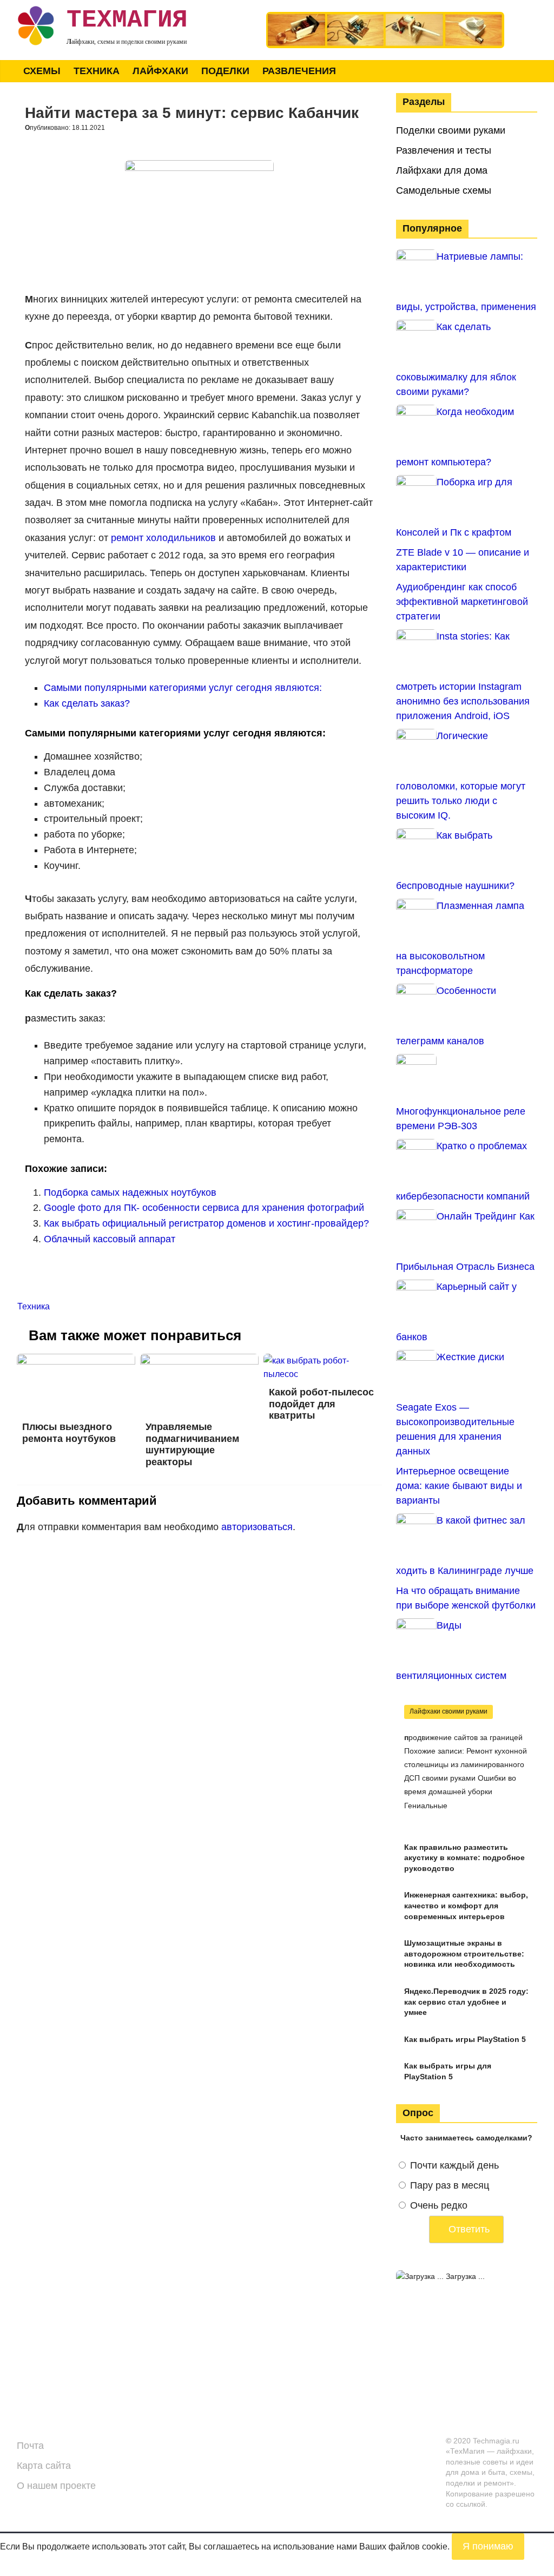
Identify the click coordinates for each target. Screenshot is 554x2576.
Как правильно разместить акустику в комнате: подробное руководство (464, 1858)
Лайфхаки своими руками (449, 1711)
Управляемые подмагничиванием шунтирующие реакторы (192, 1444)
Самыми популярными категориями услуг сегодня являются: (183, 688)
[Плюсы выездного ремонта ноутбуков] (76, 1361)
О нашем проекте (56, 2486)
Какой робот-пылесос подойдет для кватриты (321, 1404)
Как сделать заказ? (87, 703)
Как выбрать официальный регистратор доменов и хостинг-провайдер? (206, 1223)
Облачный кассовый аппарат (110, 1239)
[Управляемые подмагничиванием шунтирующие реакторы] (200, 1361)
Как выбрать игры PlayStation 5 (465, 2039)
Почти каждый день (454, 2165)
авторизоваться (257, 1527)
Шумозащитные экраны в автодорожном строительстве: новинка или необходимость (464, 1954)
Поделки (225, 71)
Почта (30, 2446)
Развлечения (299, 71)
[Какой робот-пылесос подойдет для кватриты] (323, 1361)
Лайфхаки (160, 71)
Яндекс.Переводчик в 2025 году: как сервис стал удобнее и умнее (466, 2002)
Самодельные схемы (444, 190)
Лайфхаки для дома (442, 170)
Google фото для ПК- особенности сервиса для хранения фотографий (204, 1208)
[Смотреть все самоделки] (385, 17)
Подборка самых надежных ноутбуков (130, 1193)
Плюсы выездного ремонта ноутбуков (69, 1433)
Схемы (42, 71)
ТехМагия (127, 20)
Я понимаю (488, 2546)
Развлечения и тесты (444, 150)
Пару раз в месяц (450, 2185)
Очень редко (439, 2205)
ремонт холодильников (163, 538)
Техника (97, 71)
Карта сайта (44, 2466)
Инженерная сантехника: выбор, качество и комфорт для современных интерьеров (466, 1905)
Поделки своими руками (451, 130)
